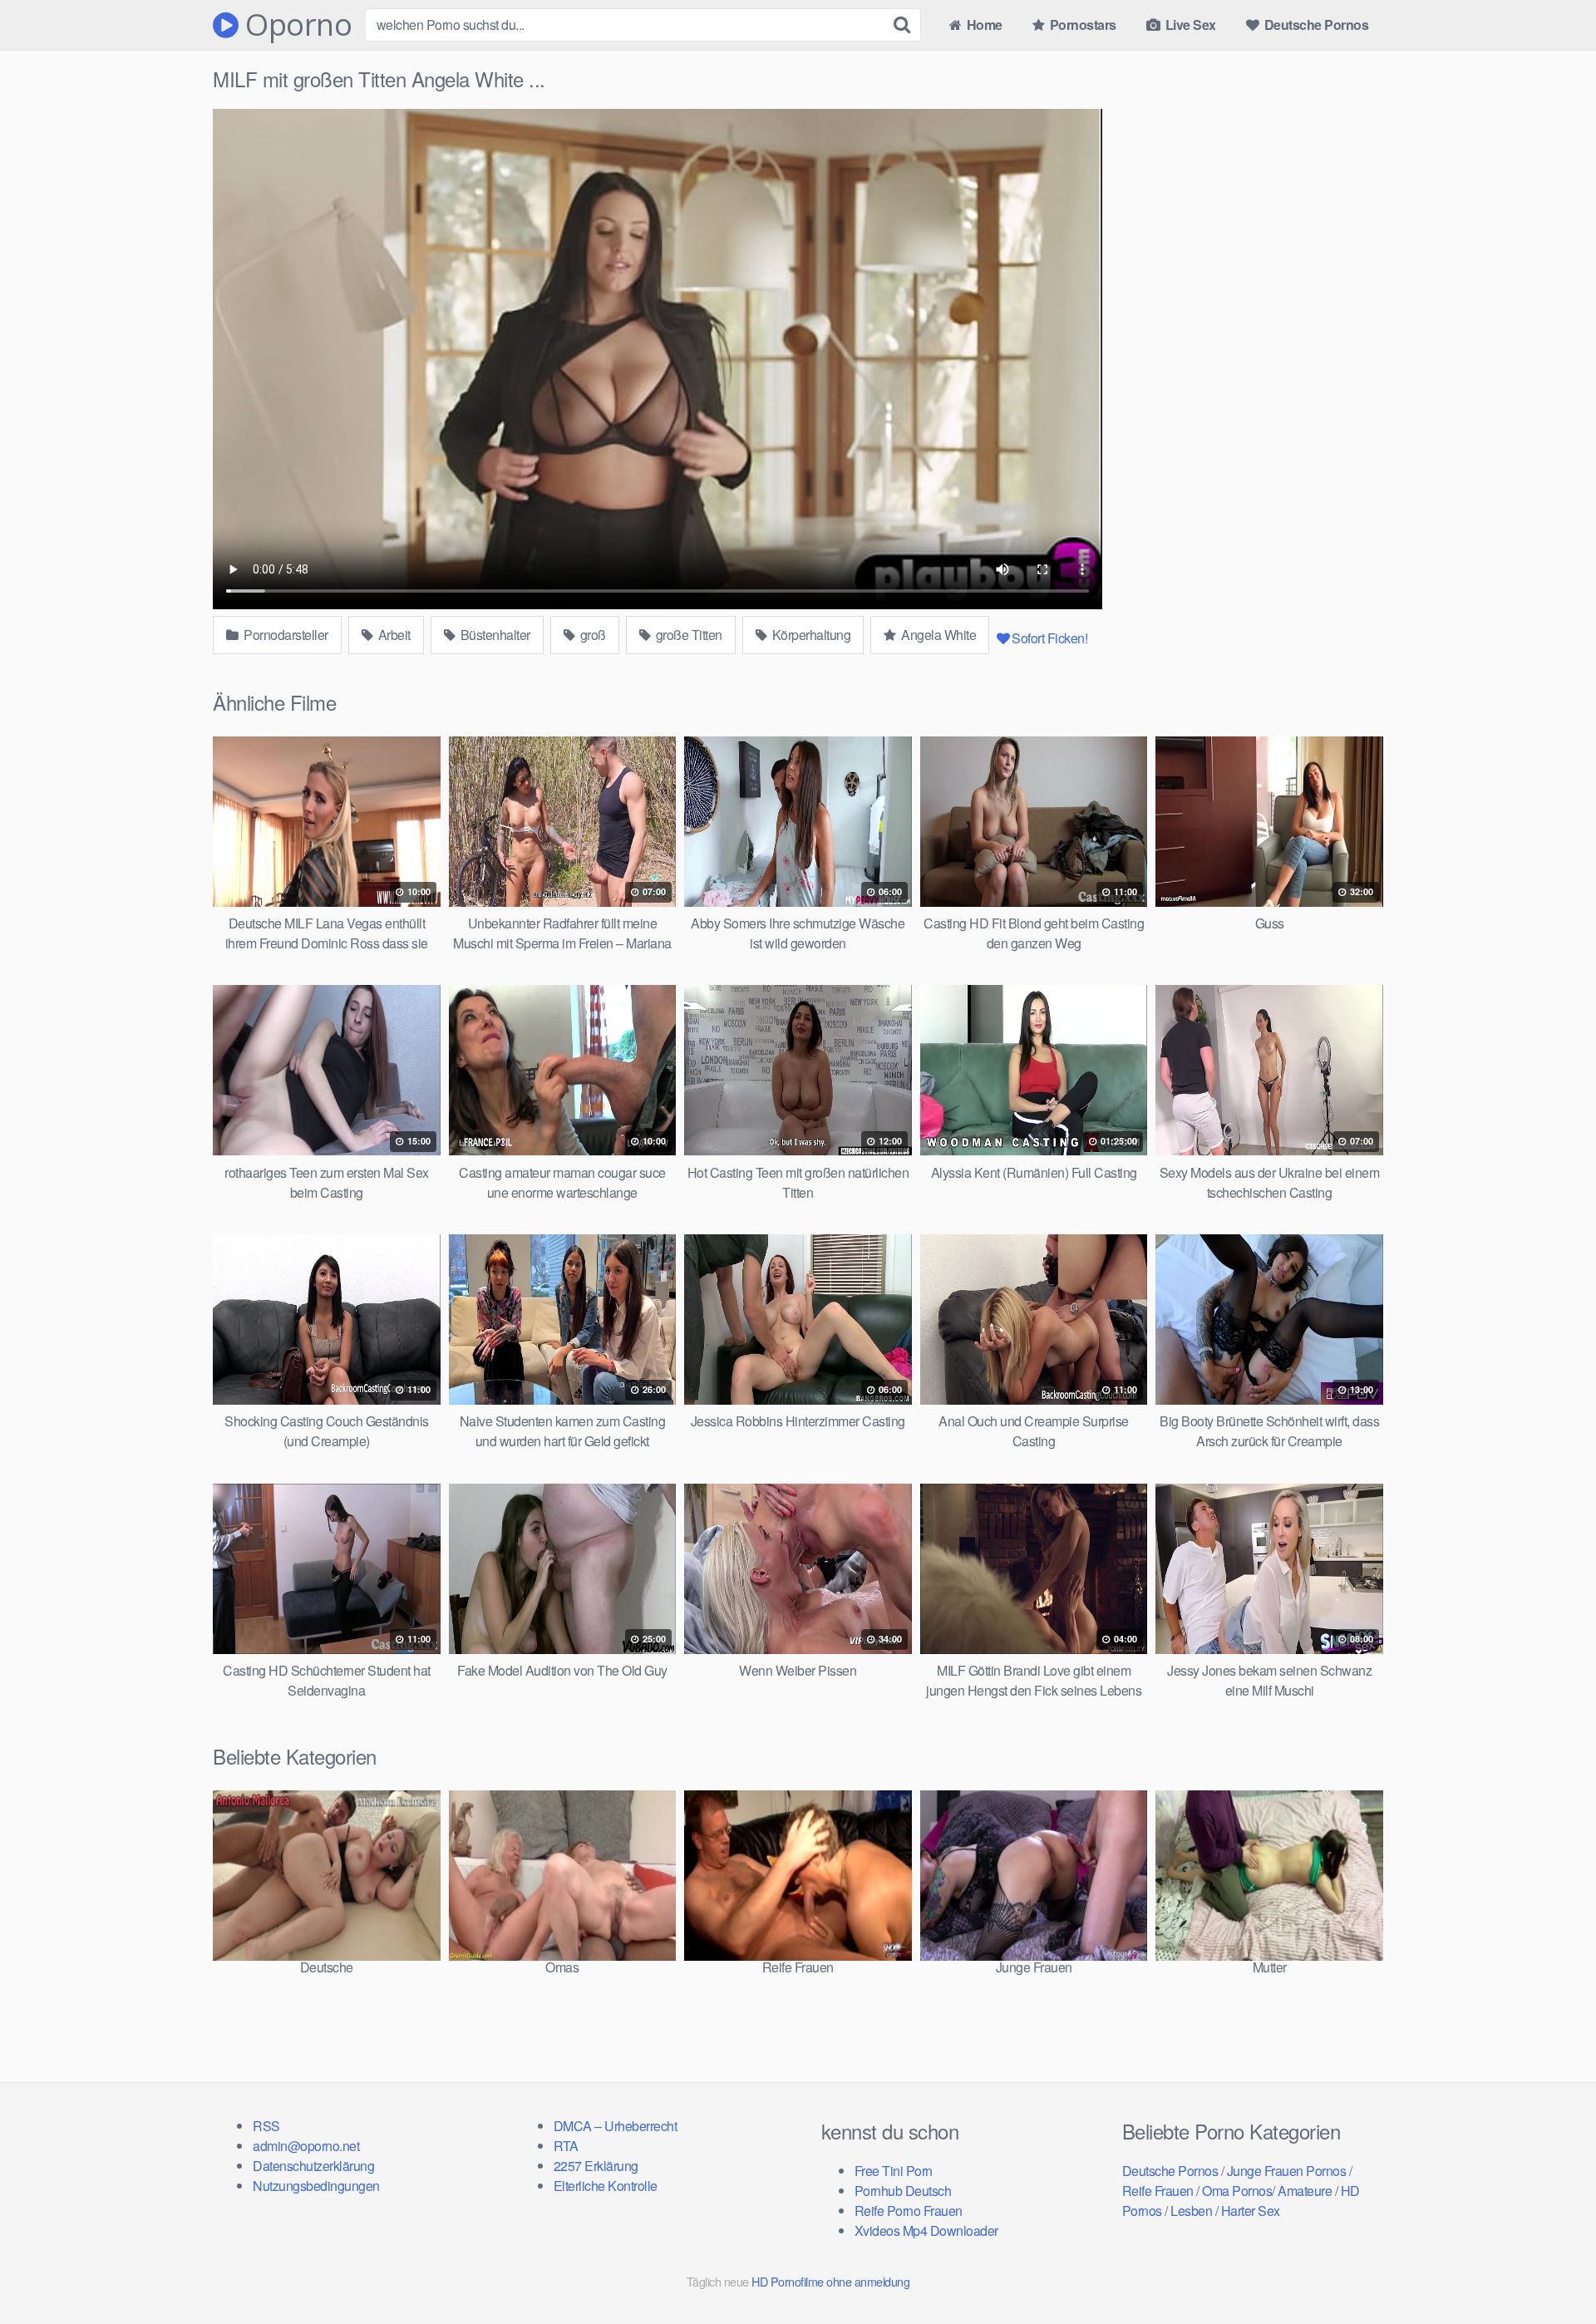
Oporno (295, 25)
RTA (566, 2146)
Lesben (1191, 2211)
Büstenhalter (494, 635)
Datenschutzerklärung (313, 2166)
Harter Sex (1251, 2211)
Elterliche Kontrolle (606, 2186)
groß (591, 635)
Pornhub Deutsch (903, 2191)
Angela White (938, 635)
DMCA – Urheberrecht (616, 2126)
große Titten (687, 635)
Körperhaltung (810, 635)
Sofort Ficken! (1049, 638)
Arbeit (393, 635)
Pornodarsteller (285, 635)
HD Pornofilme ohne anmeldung (830, 2281)
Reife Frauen (1158, 2191)
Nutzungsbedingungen (316, 2186)
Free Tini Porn (894, 2171)
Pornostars (1081, 25)
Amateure (1305, 2191)
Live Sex (1189, 25)
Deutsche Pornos (1315, 25)
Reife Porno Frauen (909, 2211)
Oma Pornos (1237, 2191)
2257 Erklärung (596, 2166)
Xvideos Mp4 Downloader (926, 2230)
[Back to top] (1550, 2271)
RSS (266, 2126)
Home (983, 25)
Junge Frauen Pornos (1287, 2171)
